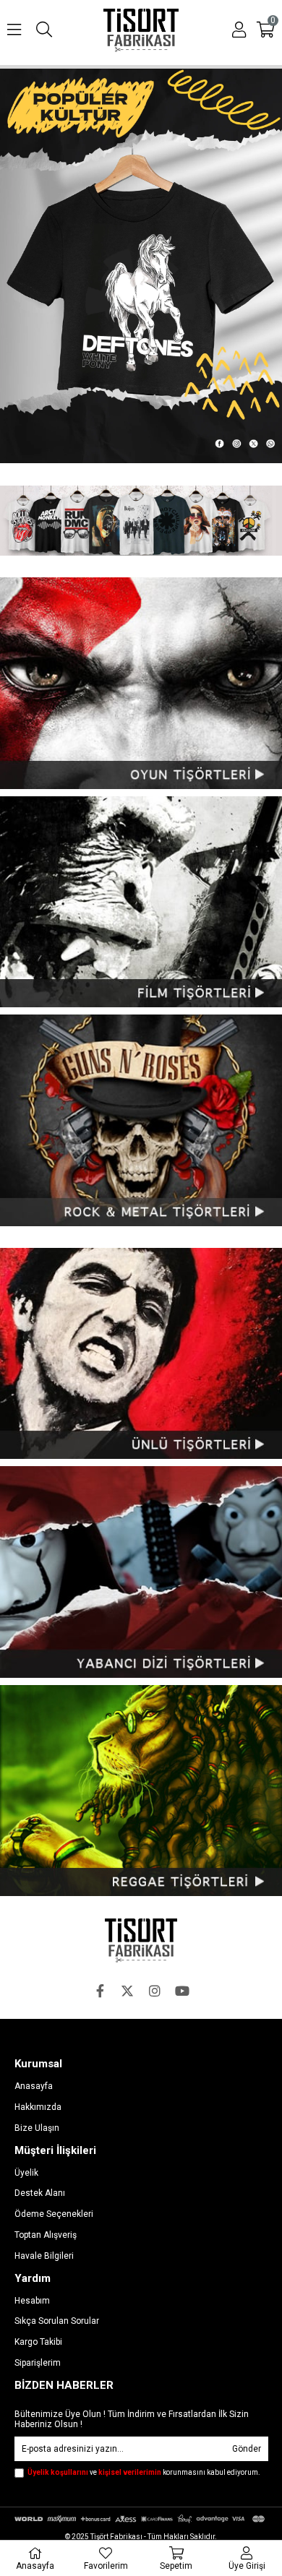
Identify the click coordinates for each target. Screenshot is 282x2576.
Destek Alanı (40, 2193)
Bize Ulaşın (37, 2128)
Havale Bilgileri (44, 2256)
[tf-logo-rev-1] (141, 1940)
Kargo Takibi (38, 2342)
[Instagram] (155, 1991)
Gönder (247, 2449)
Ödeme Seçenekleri (54, 2214)
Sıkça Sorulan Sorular (57, 2321)
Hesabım (32, 2301)
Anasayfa (34, 2086)
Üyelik (26, 2173)
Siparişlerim (38, 2363)
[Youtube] (182, 1991)
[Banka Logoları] (141, 2519)
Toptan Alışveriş (46, 2235)
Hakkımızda (38, 2107)
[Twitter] (127, 1991)
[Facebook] (100, 1991)
